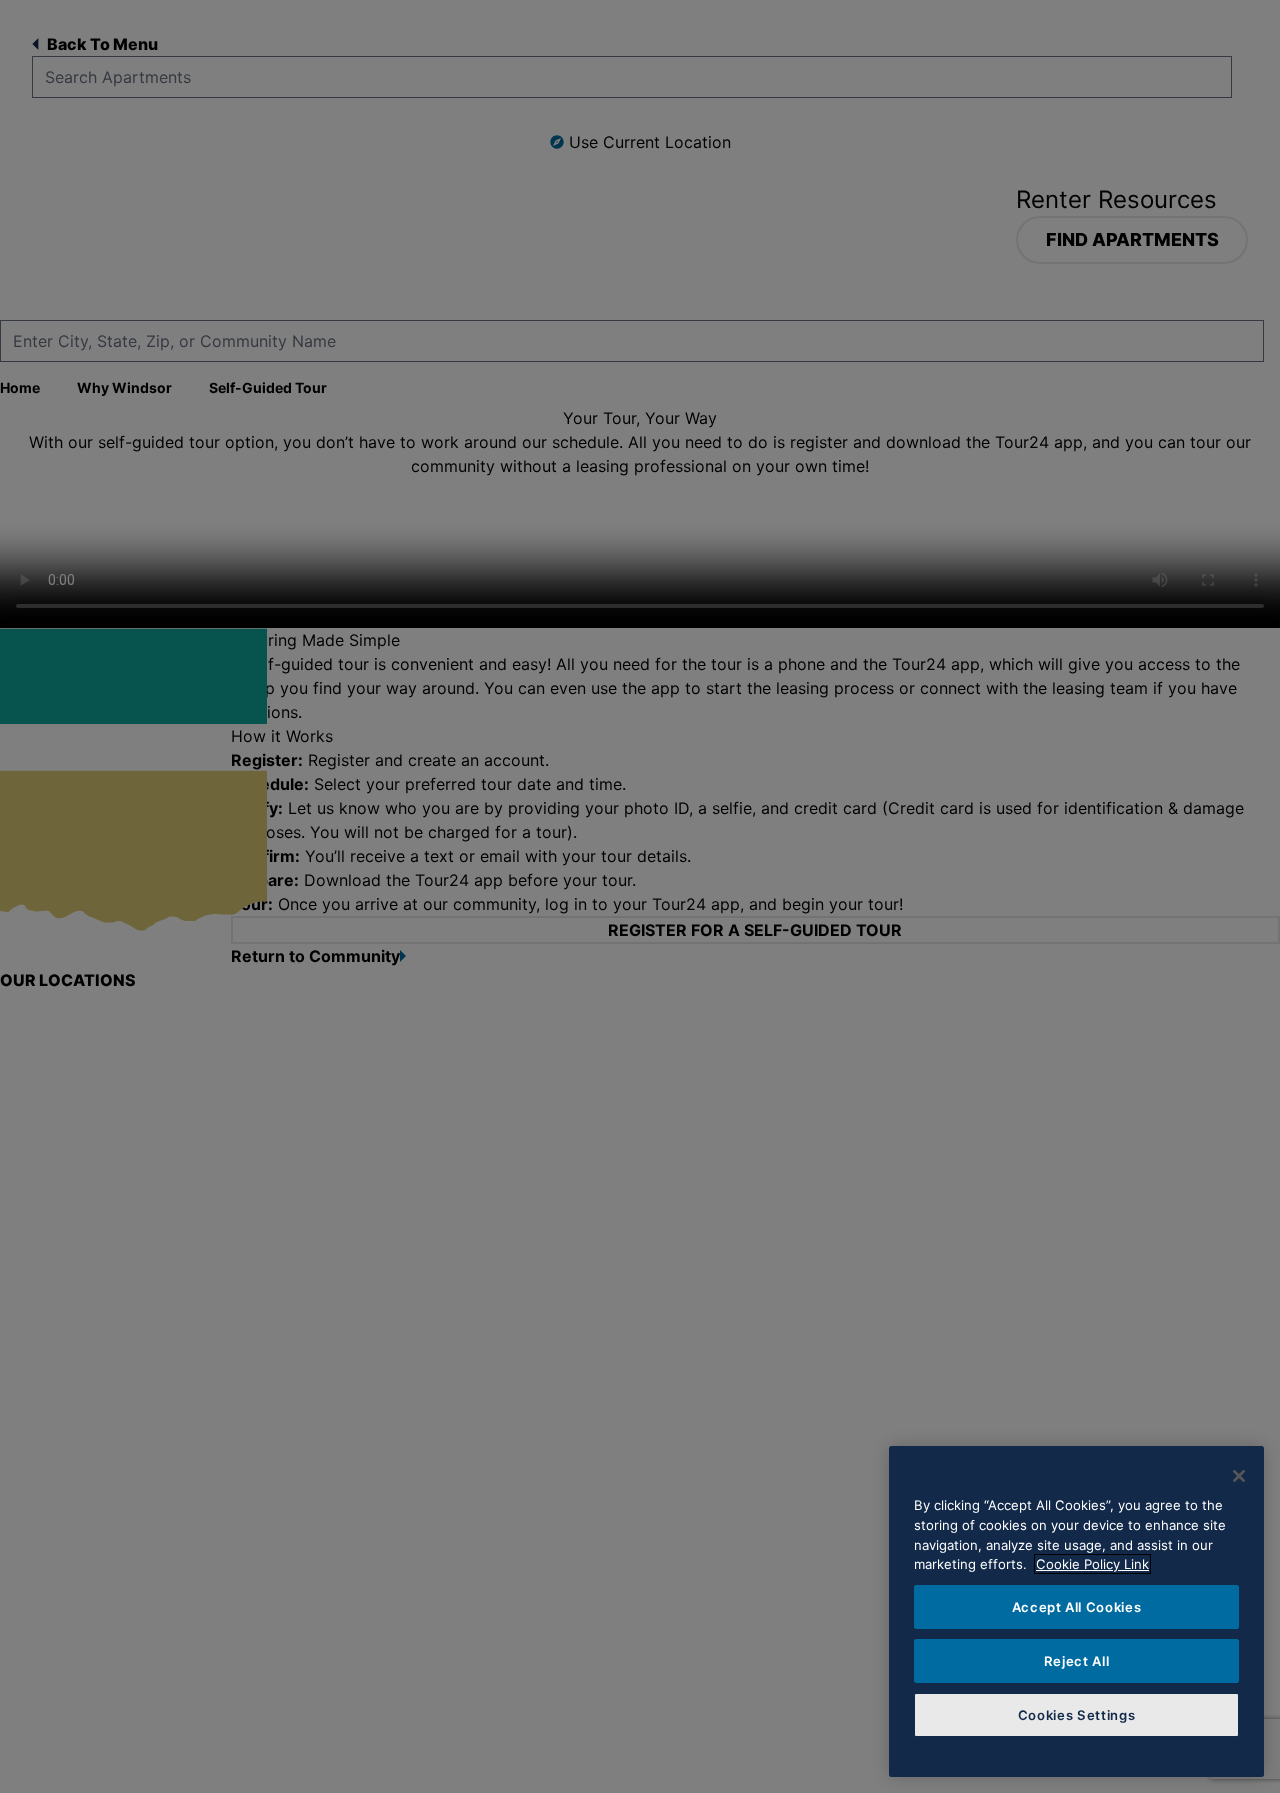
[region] (1076, 1611)
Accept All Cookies (1077, 1607)
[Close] (1239, 1476)
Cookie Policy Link (1092, 1564)
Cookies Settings (1077, 1715)
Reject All (1077, 1661)
